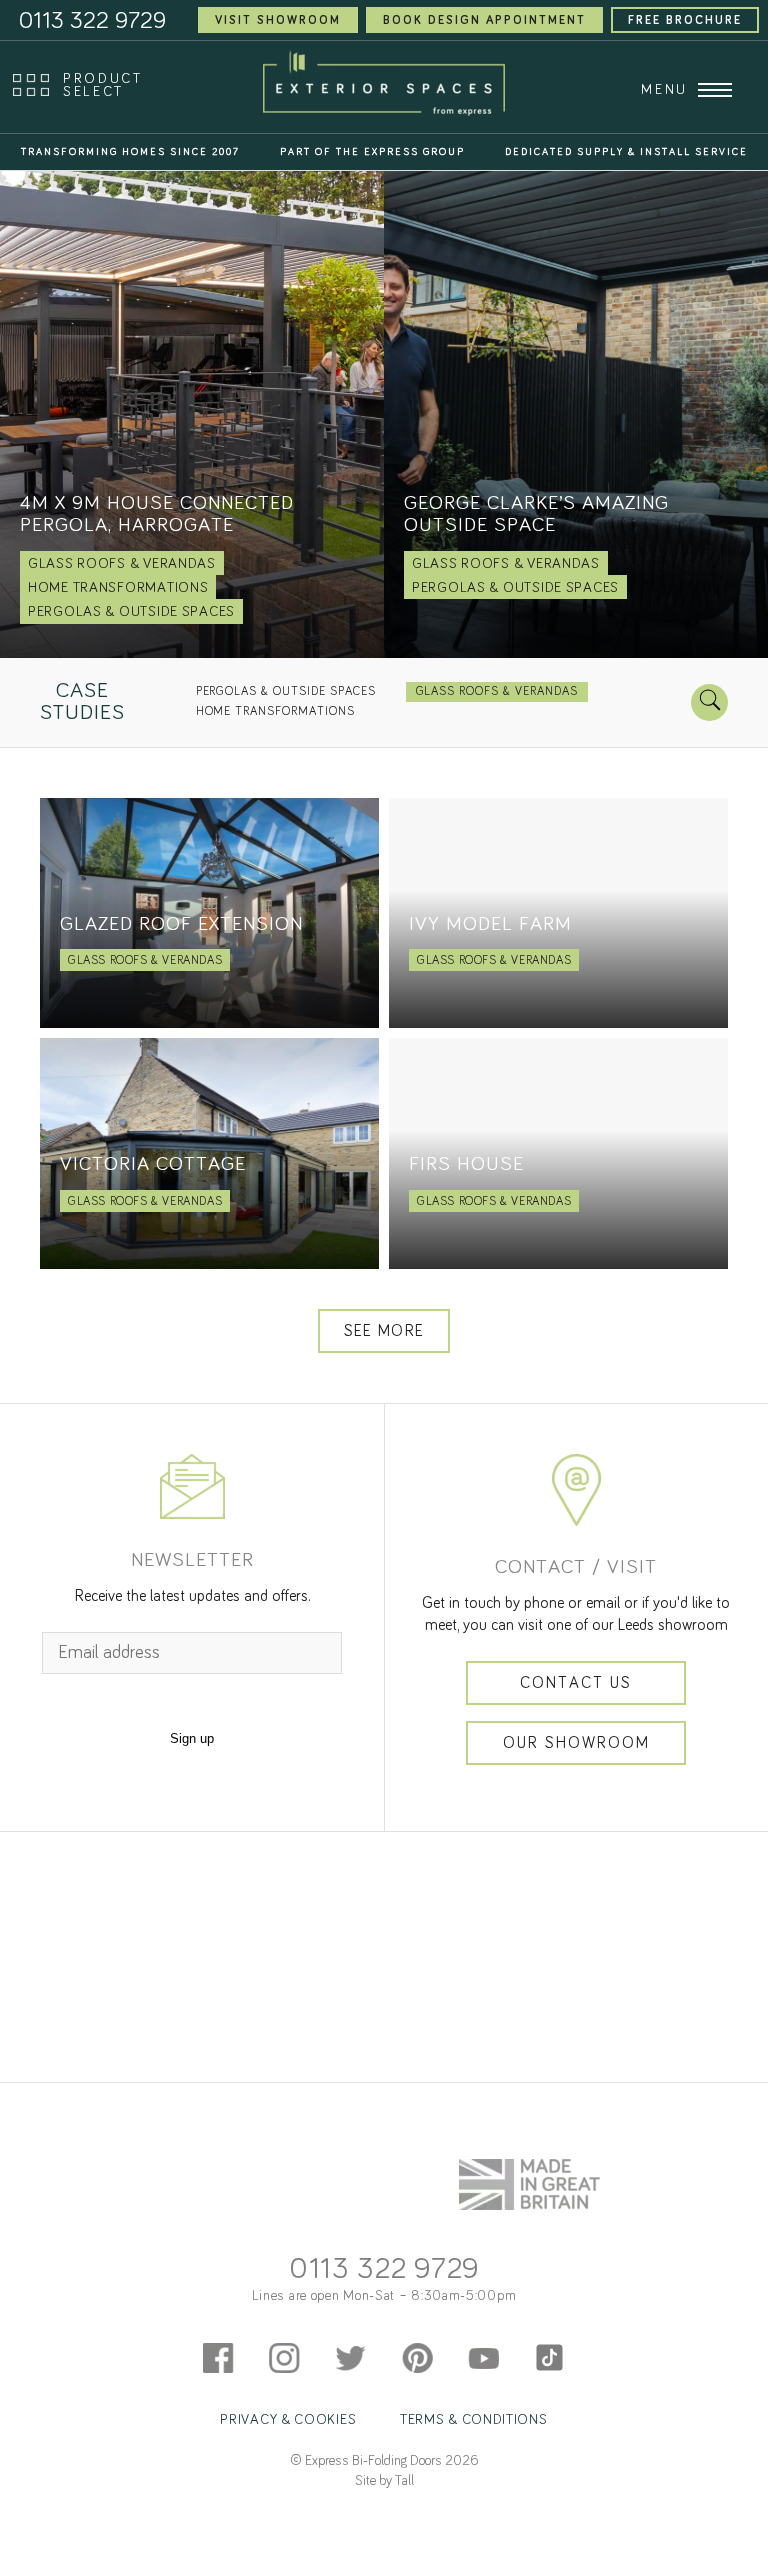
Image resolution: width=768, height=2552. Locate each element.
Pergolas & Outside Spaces (286, 692)
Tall (404, 2331)
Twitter (350, 2208)
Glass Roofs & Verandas (497, 692)
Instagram (284, 2208)
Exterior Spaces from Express (384, 83)
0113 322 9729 (384, 2119)
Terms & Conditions (474, 2270)
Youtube (483, 2208)
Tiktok (549, 2208)
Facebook (218, 2208)
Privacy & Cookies (288, 2270)
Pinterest (417, 2208)
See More (384, 1331)
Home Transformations (275, 712)
